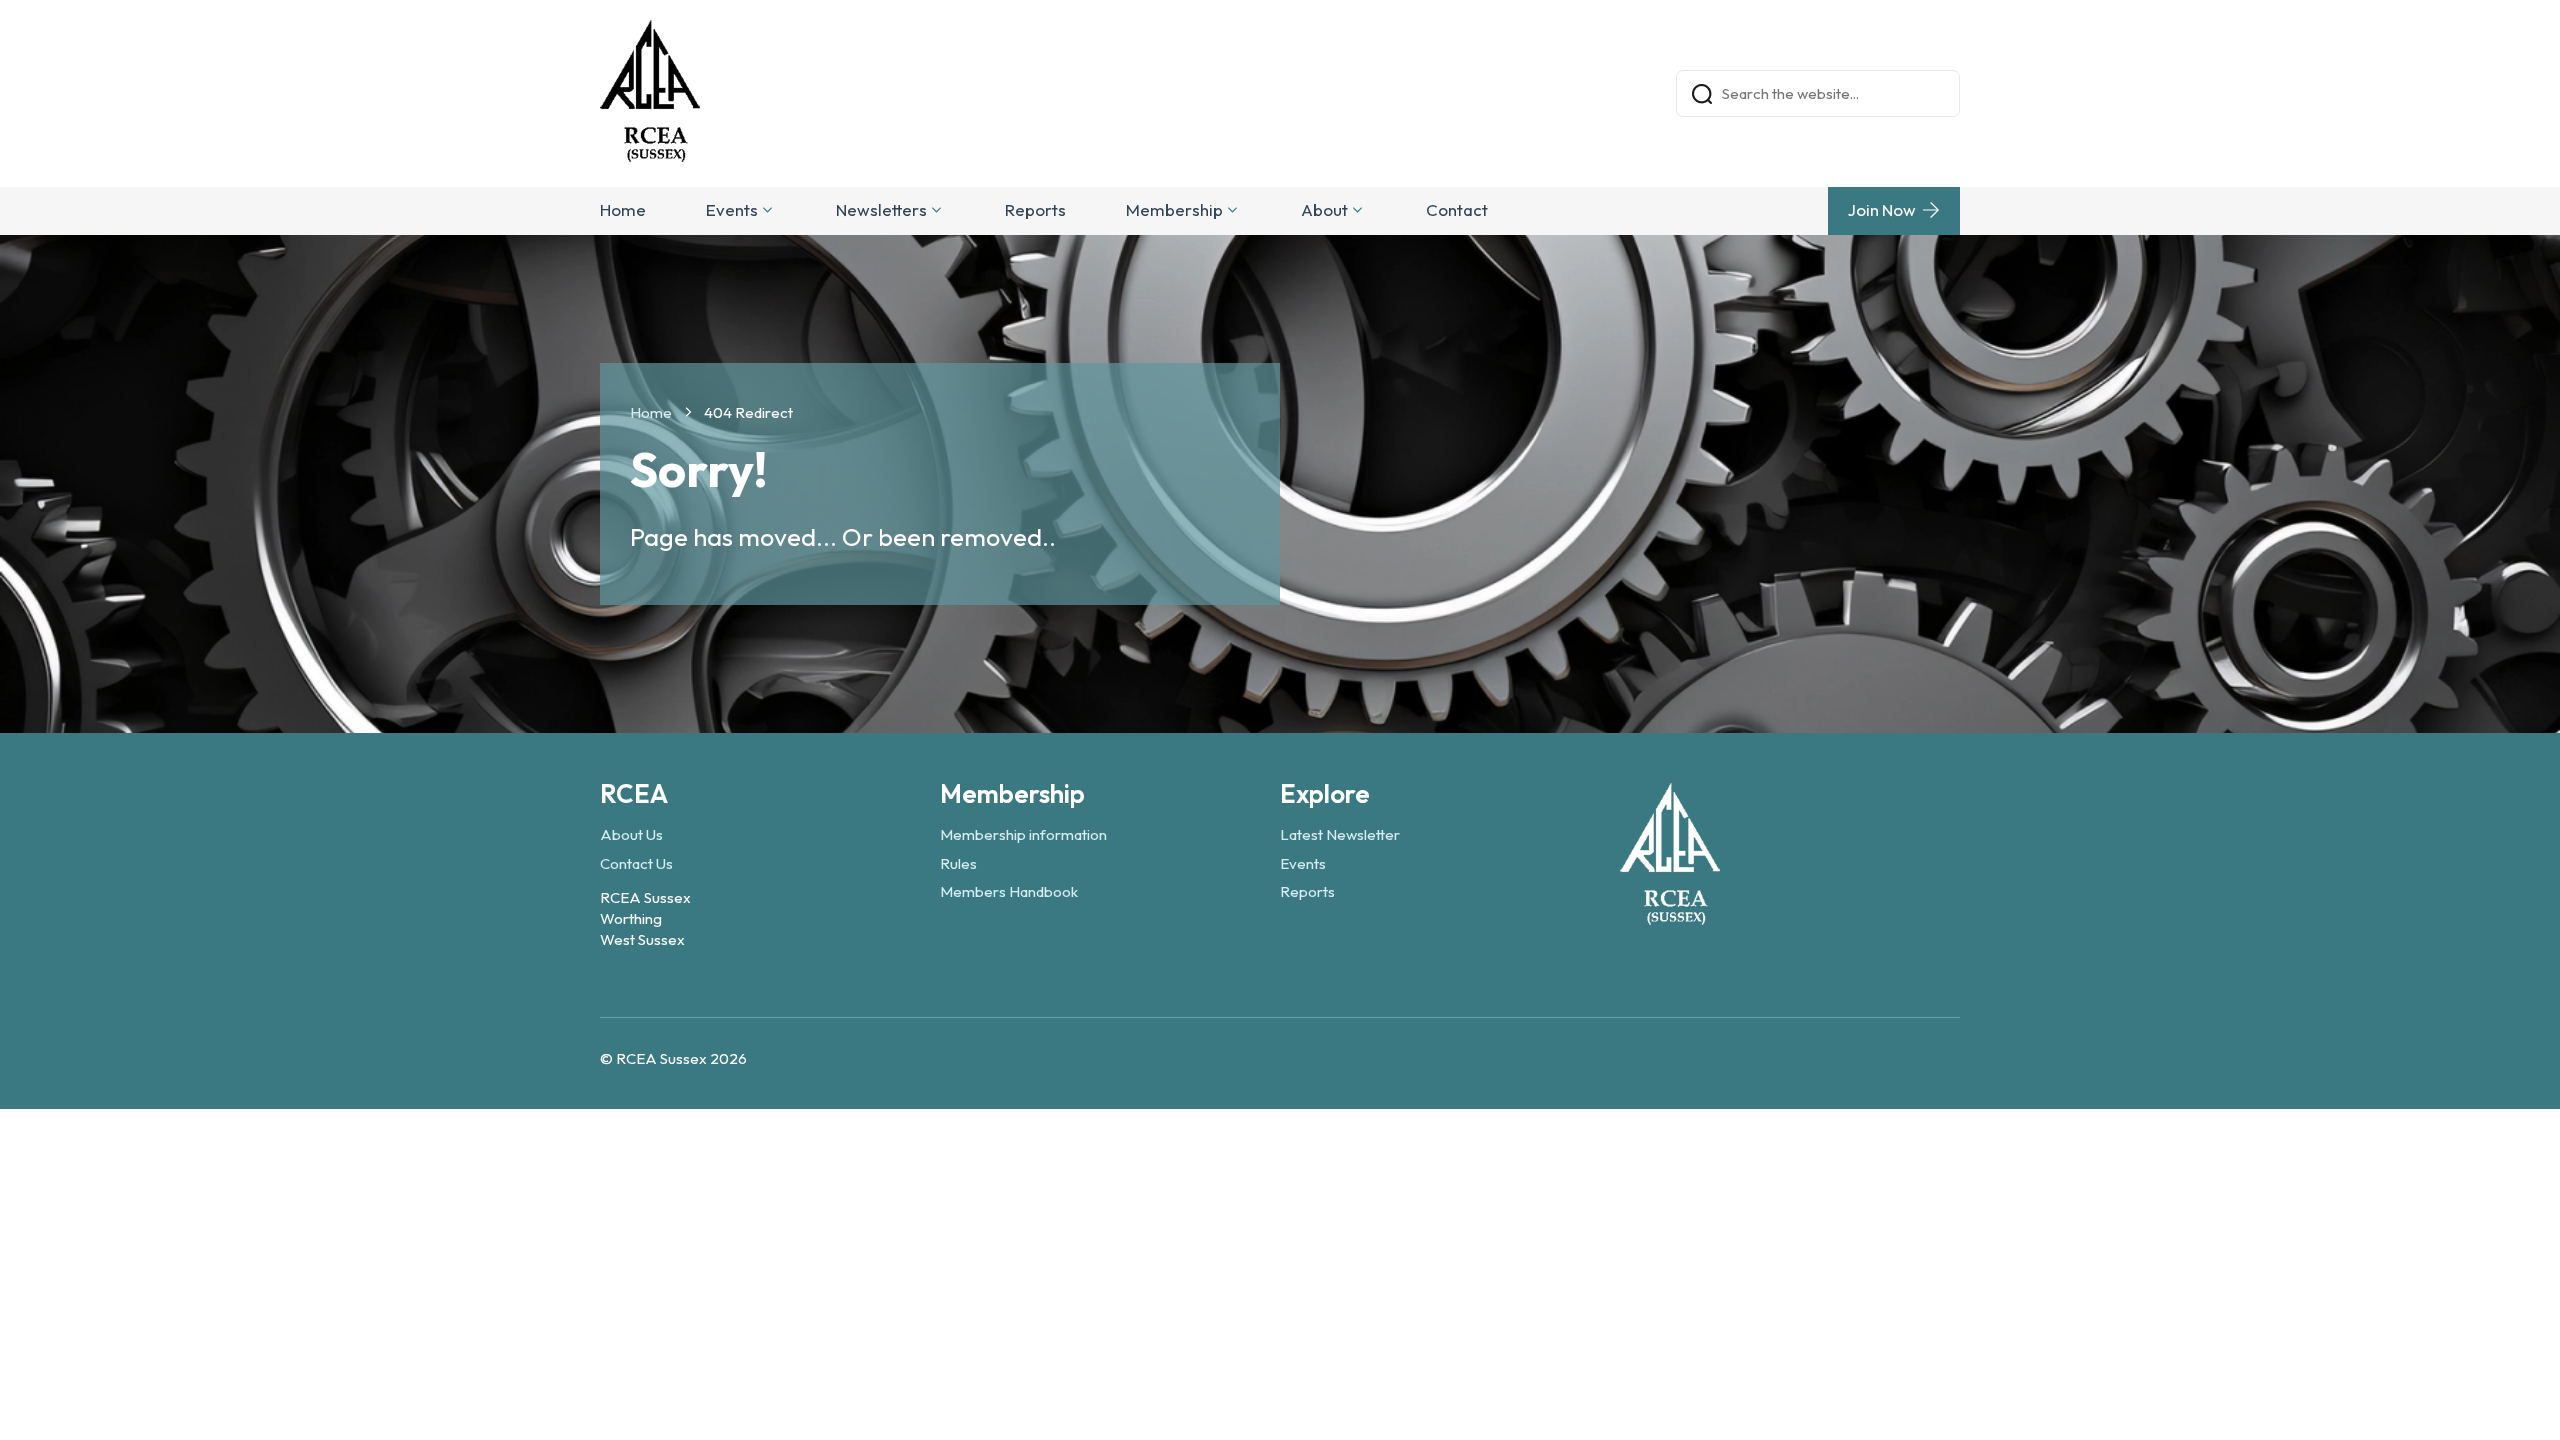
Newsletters (881, 209)
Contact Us (636, 863)
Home (623, 209)
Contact (1457, 209)
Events (732, 209)
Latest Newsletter (1340, 834)
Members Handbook (1009, 891)
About (1324, 209)
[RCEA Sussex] (1670, 915)
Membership (1174, 209)
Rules (958, 863)
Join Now (1882, 209)
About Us (631, 834)
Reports (1035, 209)
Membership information (1023, 834)
